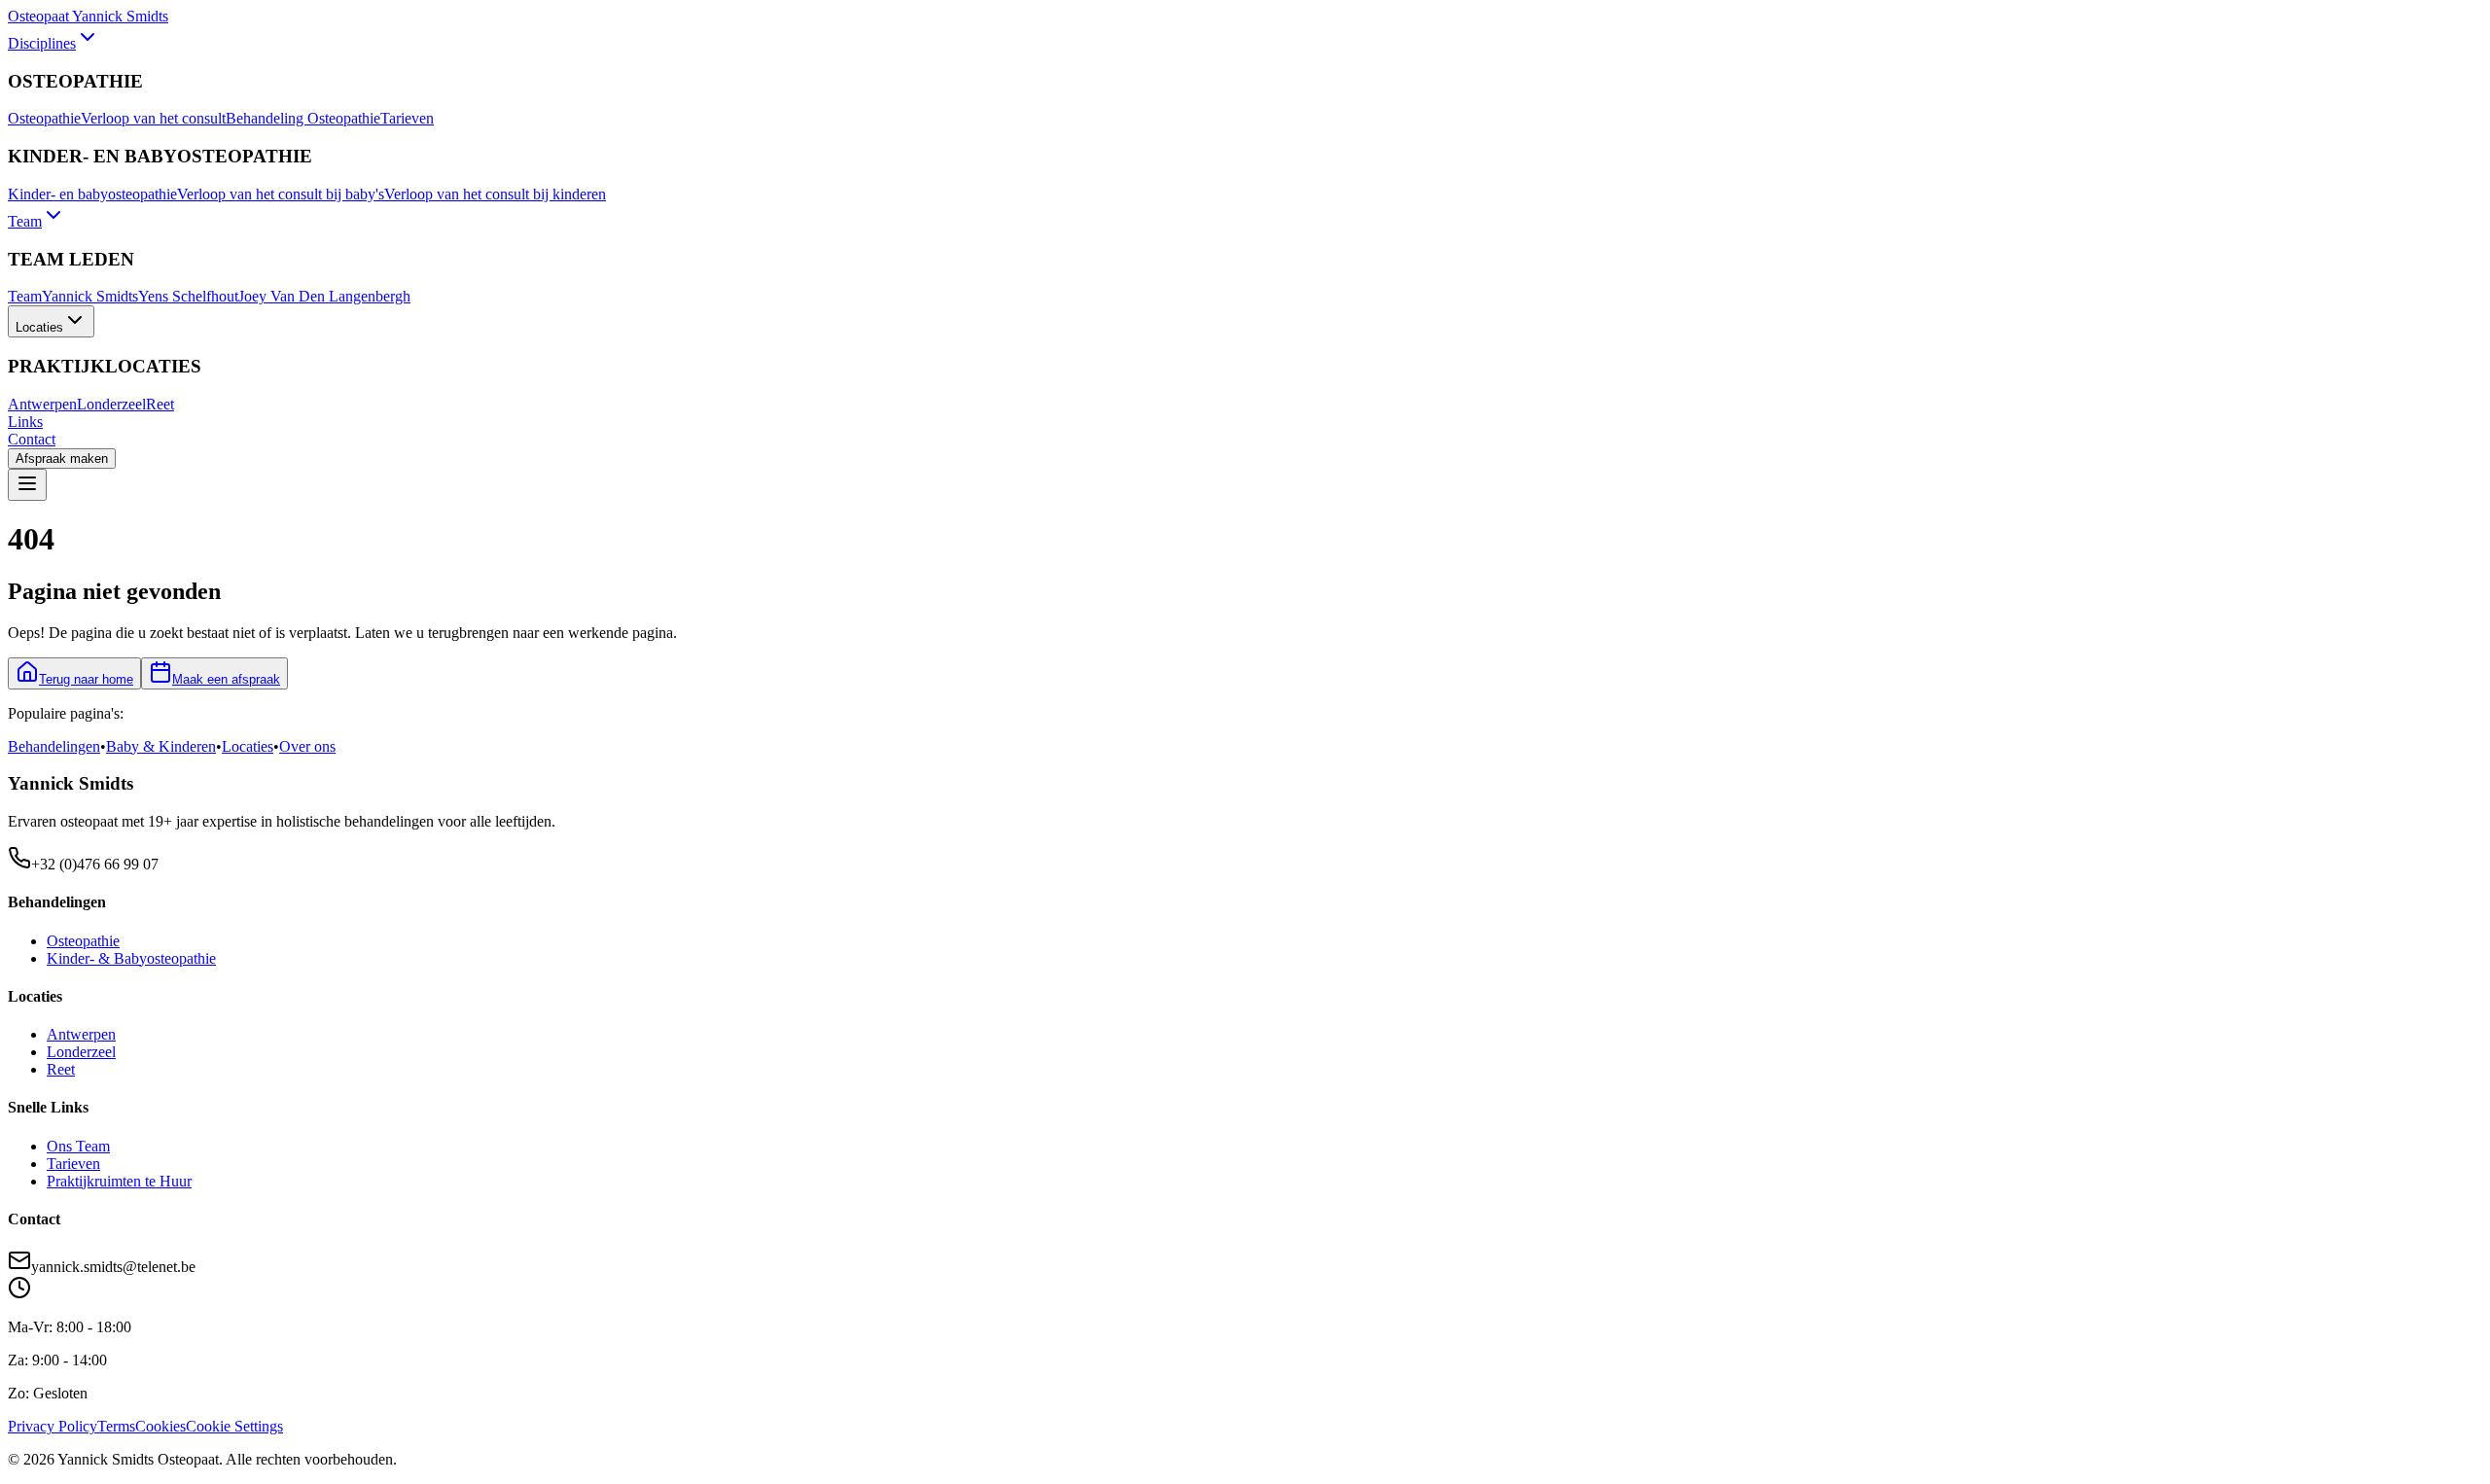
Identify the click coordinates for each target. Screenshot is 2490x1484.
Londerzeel (111, 404)
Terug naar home (86, 679)
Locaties (39, 327)
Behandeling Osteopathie (303, 118)
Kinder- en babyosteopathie (92, 194)
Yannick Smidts (90, 296)
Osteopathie (44, 118)
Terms (116, 1426)
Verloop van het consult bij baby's (281, 194)
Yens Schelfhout (188, 296)
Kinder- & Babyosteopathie (131, 958)
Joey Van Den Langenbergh (324, 296)
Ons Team (78, 1146)
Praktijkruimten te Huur (119, 1181)
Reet (160, 404)
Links (25, 422)
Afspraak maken (62, 459)
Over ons (307, 746)
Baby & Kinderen (161, 746)
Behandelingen (54, 746)
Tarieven (407, 118)
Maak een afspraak (226, 679)
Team (25, 221)
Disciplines (42, 43)
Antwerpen (42, 404)
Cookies (160, 1426)
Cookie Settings (234, 1426)
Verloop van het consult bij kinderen (495, 194)
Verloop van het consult (153, 118)
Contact (32, 439)
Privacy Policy (53, 1426)
